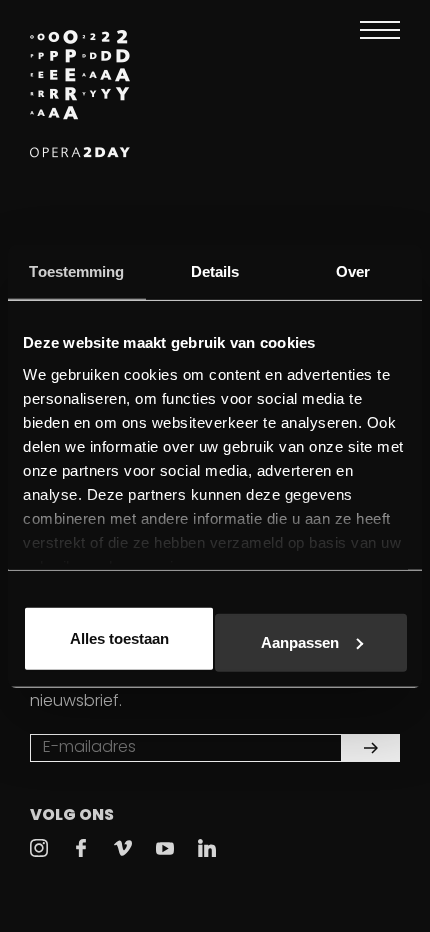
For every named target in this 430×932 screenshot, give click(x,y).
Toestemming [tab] (76, 271)
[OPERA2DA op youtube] (165, 848)
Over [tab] (353, 271)
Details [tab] (215, 271)
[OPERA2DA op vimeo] (123, 848)
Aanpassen (300, 641)
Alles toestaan (119, 638)
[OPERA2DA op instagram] (39, 848)
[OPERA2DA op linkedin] (207, 848)
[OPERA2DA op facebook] (81, 848)
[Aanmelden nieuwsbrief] (371, 748)
